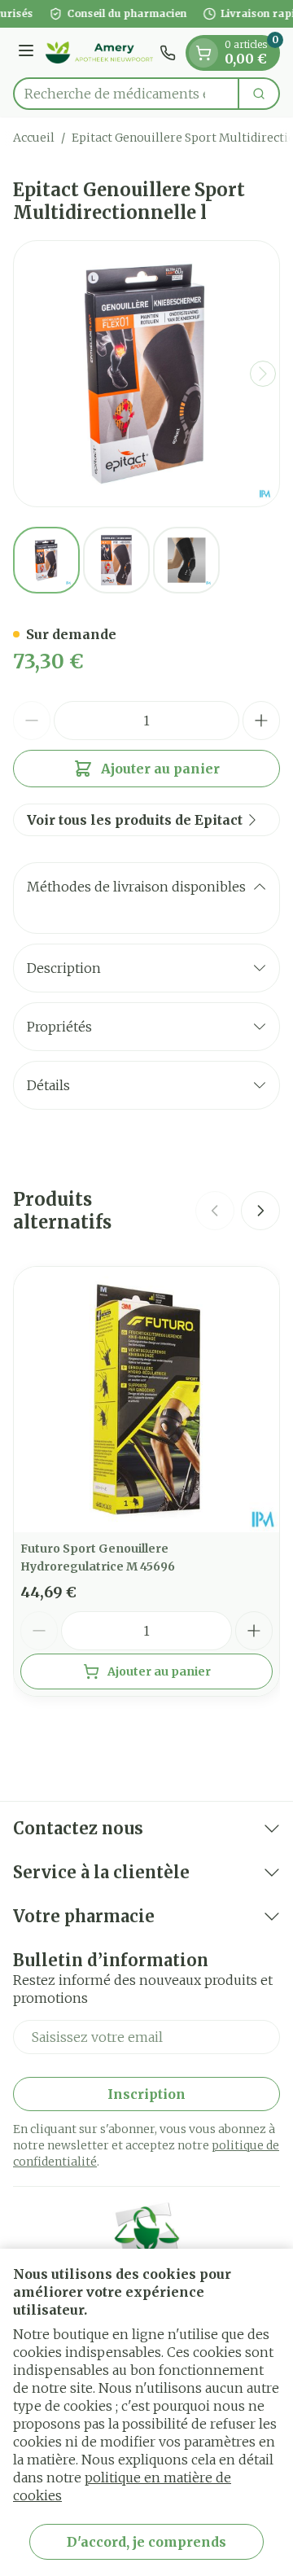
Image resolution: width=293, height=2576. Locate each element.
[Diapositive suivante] (260, 1211)
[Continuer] (263, 374)
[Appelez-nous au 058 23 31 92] (168, 53)
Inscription (146, 2094)
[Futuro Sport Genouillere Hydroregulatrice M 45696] (146, 1400)
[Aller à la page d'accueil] (99, 53)
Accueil (34, 138)
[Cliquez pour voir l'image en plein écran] (146, 374)
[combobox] (126, 94)
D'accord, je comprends (146, 2542)
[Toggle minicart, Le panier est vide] (203, 53)
